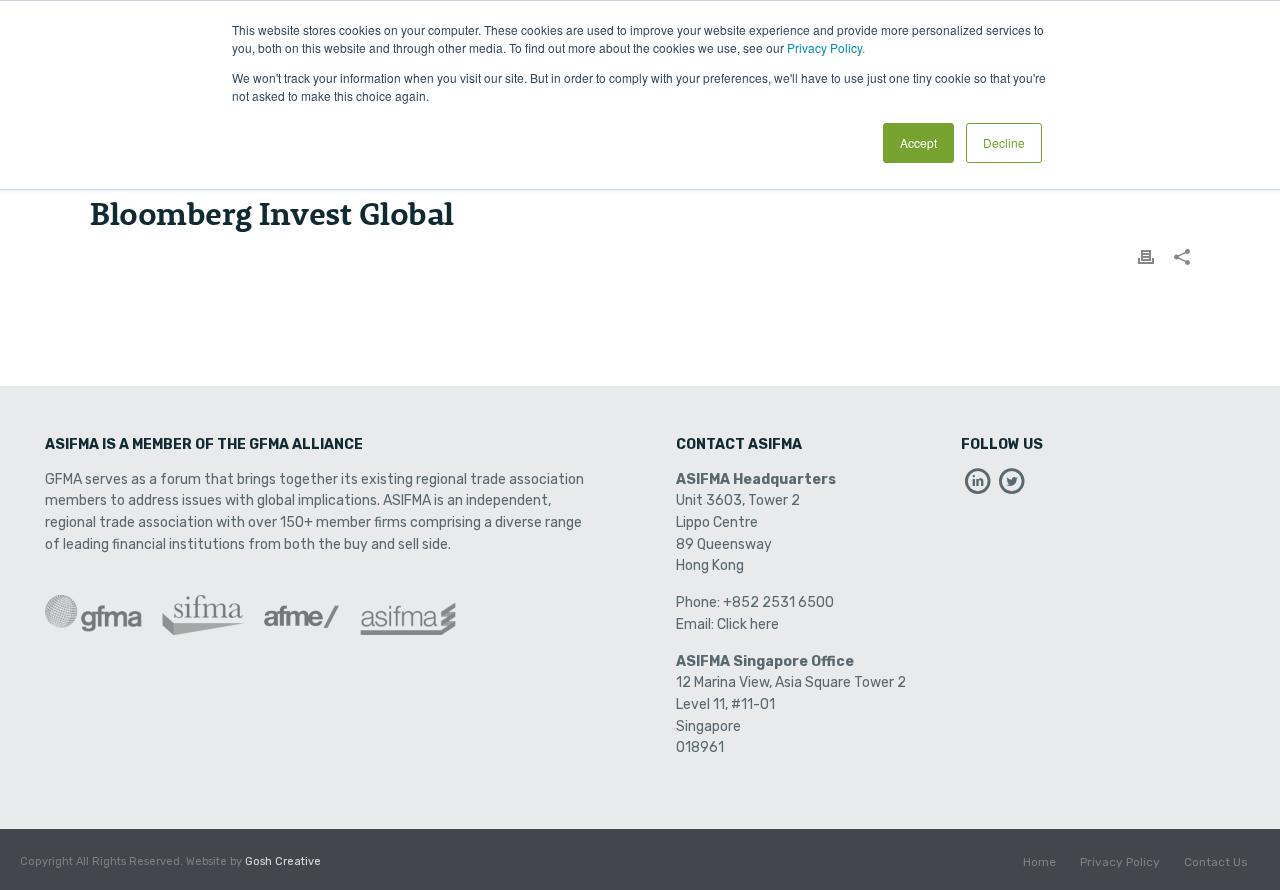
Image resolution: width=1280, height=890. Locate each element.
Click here (748, 624)
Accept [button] (918, 142)
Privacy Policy (1120, 862)
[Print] (1146, 257)
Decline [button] (1004, 142)
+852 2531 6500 (778, 602)
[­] (978, 486)
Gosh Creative (283, 861)
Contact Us (1216, 862)
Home (1039, 862)
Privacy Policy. (826, 47)
